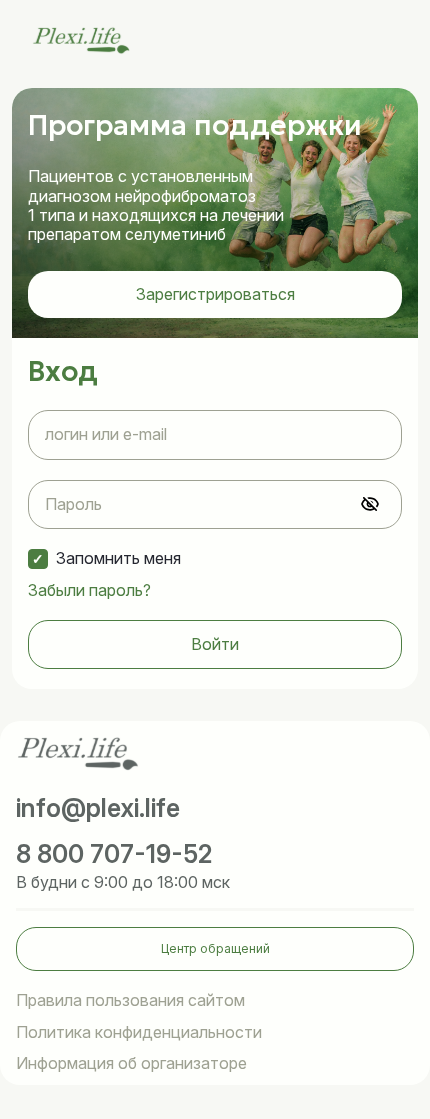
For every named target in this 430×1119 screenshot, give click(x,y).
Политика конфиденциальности (139, 1032)
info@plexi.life (98, 808)
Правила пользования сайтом (130, 1000)
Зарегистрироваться (215, 294)
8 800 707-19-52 (114, 854)
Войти (215, 644)
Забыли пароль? (89, 590)
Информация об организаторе (131, 1063)
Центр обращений (215, 948)
